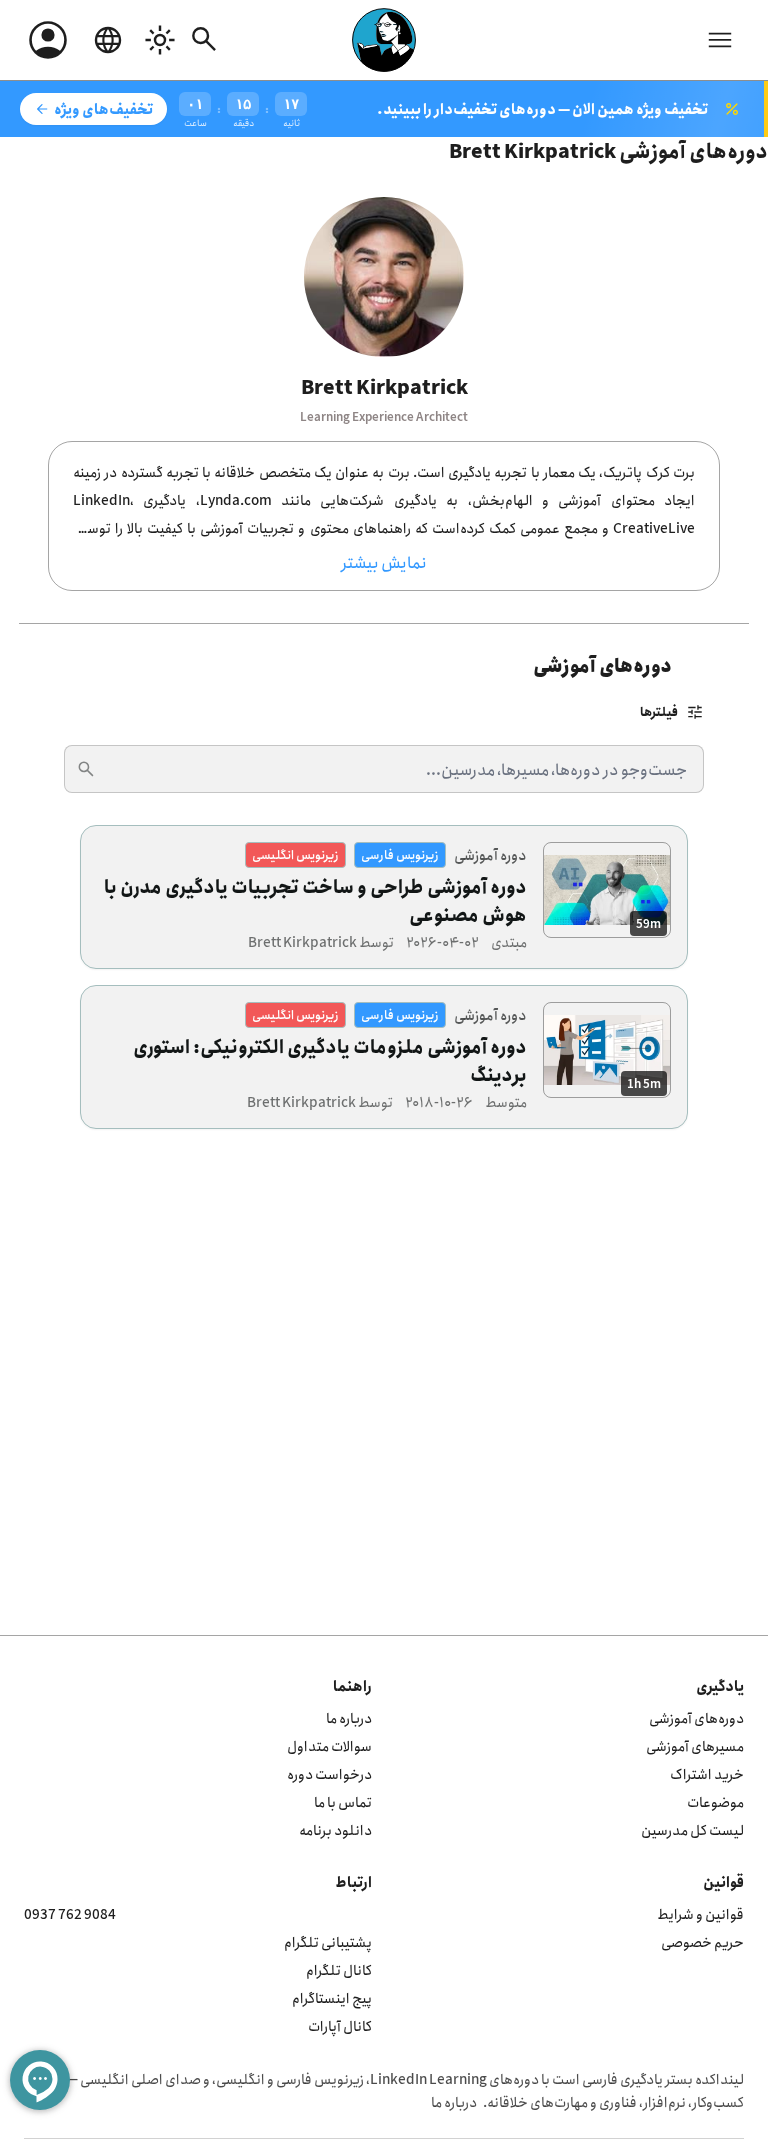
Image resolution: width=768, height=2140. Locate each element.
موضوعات (715, 1801)
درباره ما (349, 1717)
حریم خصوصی (702, 1941)
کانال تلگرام (339, 1969)
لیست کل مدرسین (692, 1829)
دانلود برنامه (335, 1829)
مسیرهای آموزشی (695, 1745)
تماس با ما (343, 1801)
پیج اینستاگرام (332, 1997)
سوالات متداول (329, 1745)
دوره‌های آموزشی (696, 1717)
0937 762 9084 (70, 1913)
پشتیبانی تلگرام (328, 1941)
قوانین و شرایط (700, 1913)
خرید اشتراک (707, 1773)
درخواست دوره (329, 1773)
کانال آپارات (340, 2025)
